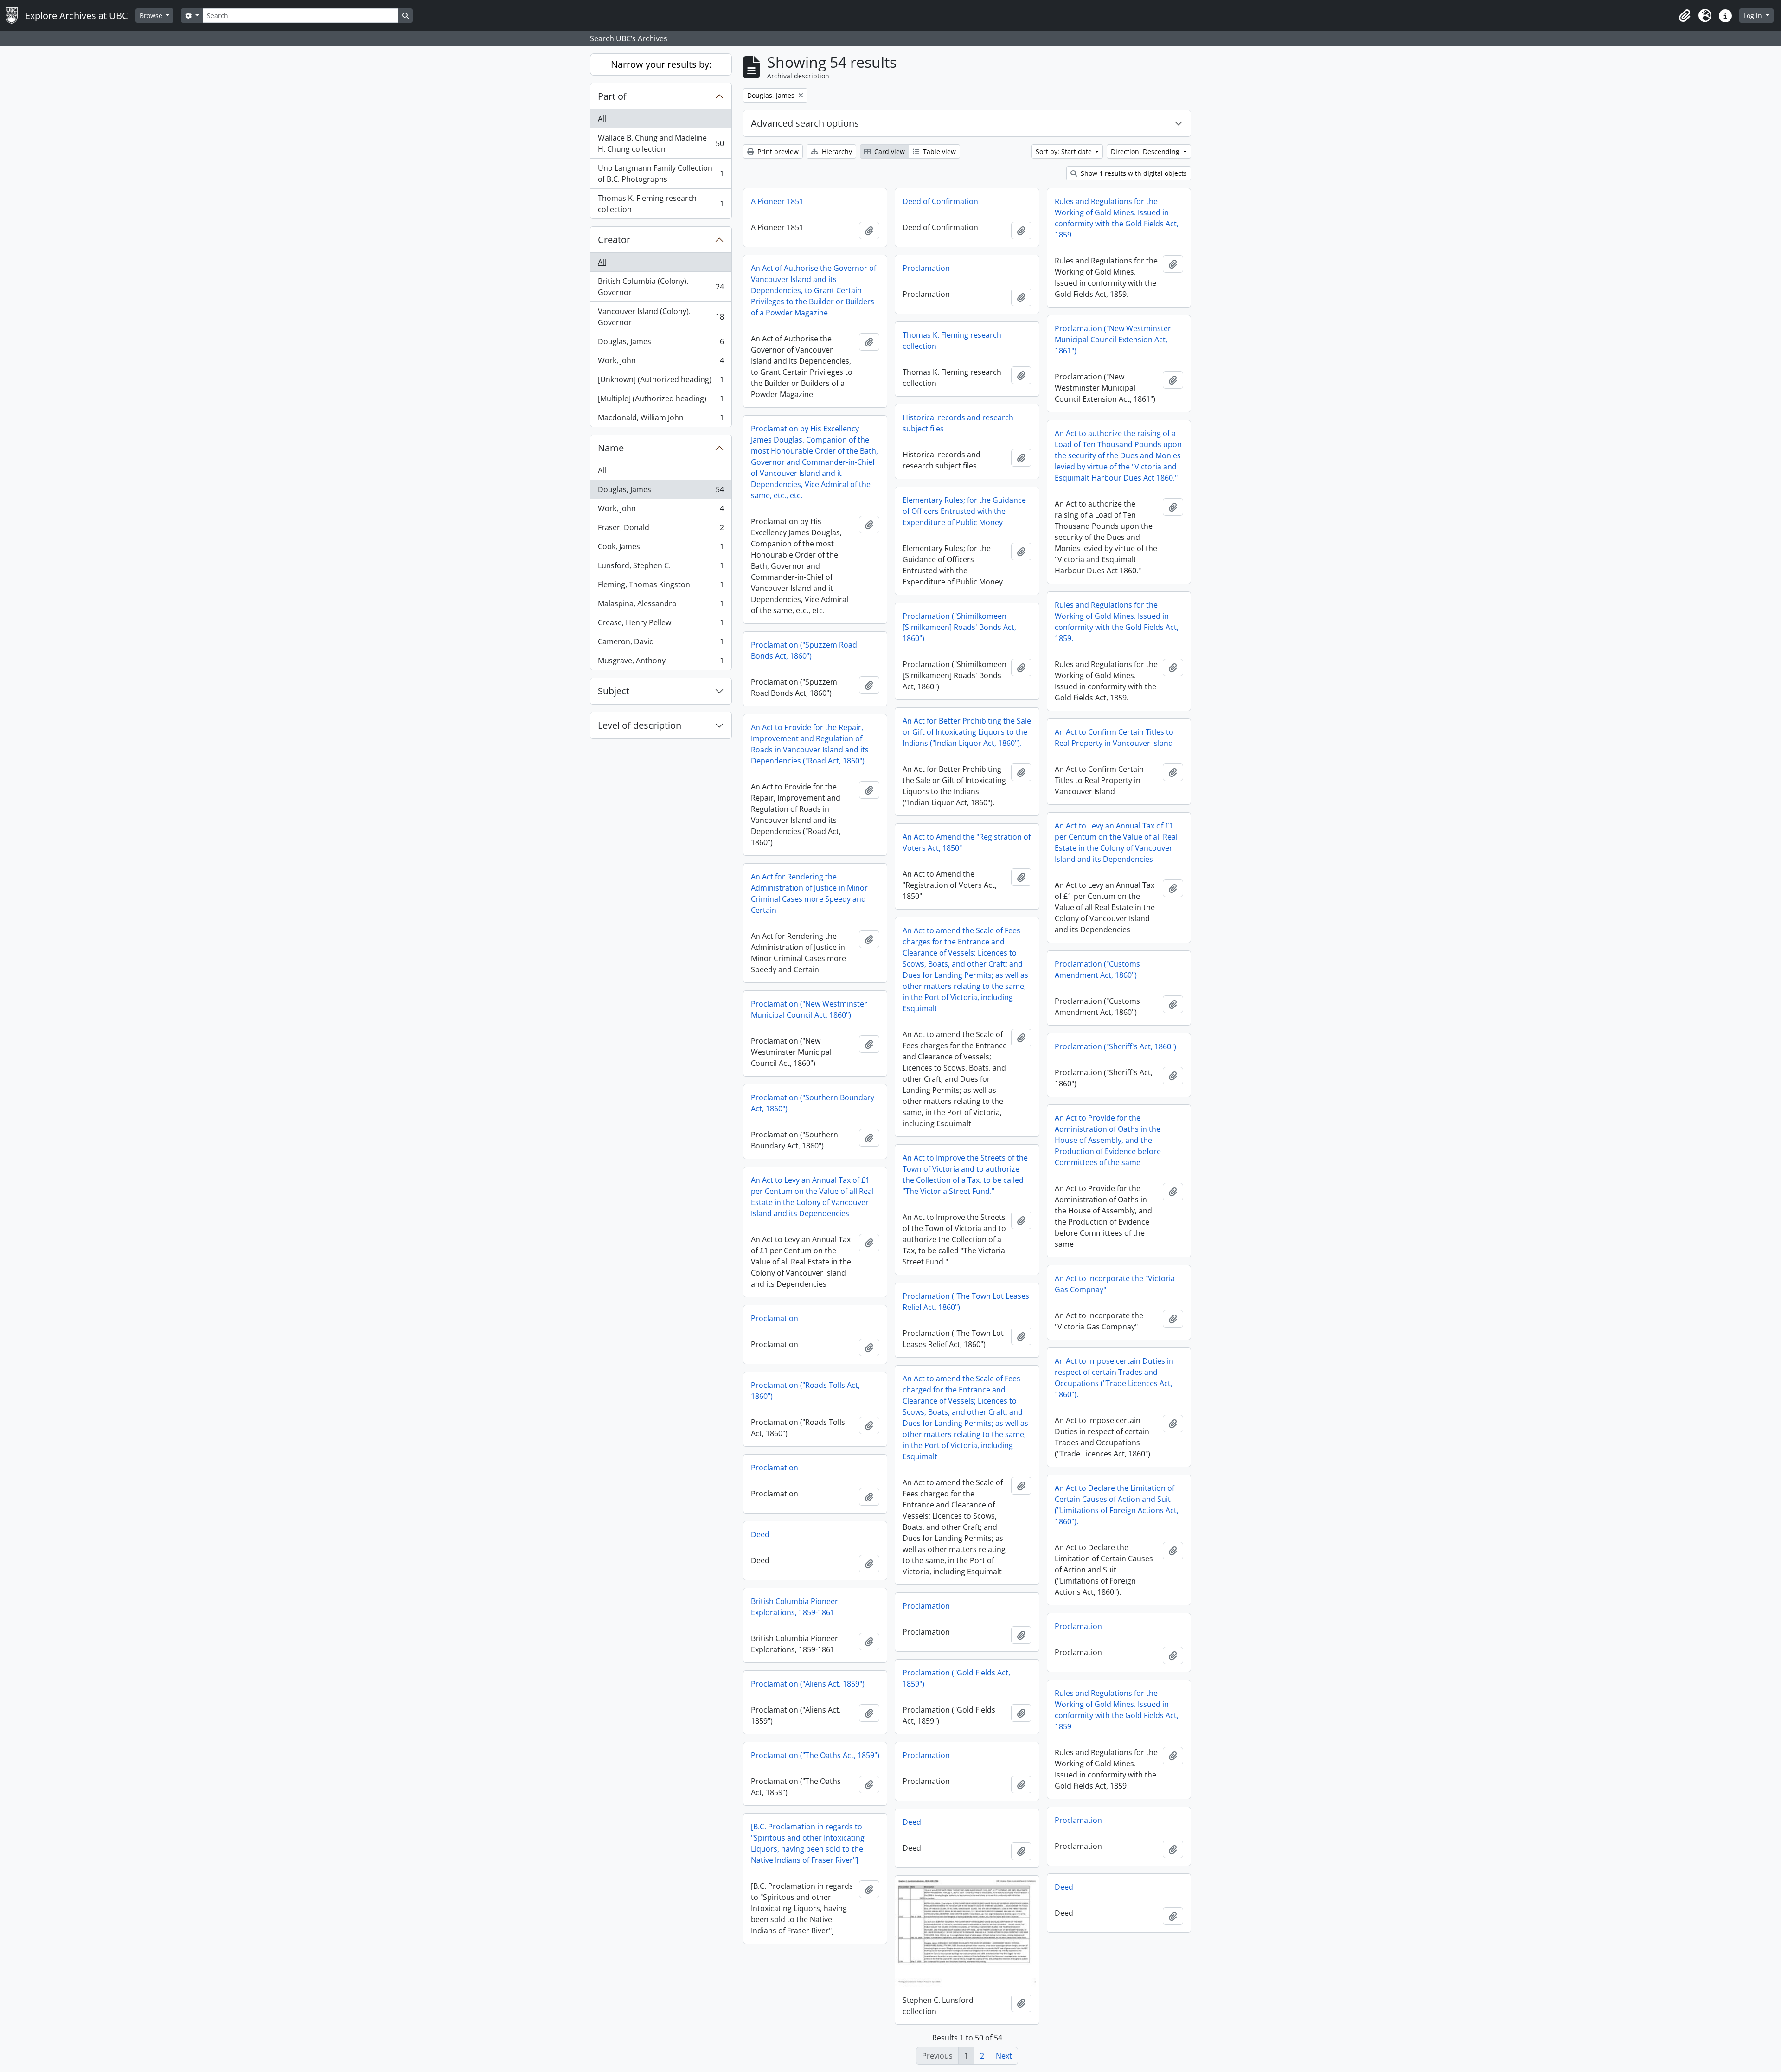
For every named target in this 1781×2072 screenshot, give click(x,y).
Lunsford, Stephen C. (661, 568)
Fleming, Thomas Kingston (661, 587)
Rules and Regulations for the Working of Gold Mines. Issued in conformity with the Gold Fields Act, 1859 (1117, 1710)
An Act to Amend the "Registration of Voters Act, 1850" (967, 842)
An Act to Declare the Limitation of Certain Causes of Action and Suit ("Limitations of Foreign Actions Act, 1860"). (1117, 1505)
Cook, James (661, 549)
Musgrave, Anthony (661, 663)
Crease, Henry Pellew (661, 625)
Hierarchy (836, 151)
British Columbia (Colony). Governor (661, 287)
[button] (1685, 16)
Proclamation (926, 268)
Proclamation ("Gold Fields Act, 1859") (956, 1678)
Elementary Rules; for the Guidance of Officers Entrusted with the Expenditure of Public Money (964, 511)
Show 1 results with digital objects (1133, 173)
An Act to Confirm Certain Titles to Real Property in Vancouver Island (1114, 738)
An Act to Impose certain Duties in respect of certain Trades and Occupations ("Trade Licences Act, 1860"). (1114, 1378)
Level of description (640, 725)
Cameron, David (661, 644)
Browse (152, 16)
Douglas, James (661, 344)
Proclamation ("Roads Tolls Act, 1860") (805, 1391)
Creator (614, 240)
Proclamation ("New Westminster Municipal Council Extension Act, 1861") (1113, 340)
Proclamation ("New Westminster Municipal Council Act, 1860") (809, 1009)
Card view (889, 151)
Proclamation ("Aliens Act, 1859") (808, 1684)
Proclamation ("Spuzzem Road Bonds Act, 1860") (804, 650)
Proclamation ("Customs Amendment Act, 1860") (1097, 969)
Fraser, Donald (661, 530)
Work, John (661, 363)
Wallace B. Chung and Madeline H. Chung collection (661, 143)
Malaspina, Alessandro (661, 606)
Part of (612, 96)
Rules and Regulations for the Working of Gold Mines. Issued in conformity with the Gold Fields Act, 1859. (1117, 218)
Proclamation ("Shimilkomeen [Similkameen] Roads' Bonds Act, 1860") (959, 627)
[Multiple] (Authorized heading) (661, 401)
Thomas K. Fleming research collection (661, 204)
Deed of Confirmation (940, 201)
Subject (614, 691)
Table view (939, 151)
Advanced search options (805, 123)
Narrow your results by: (661, 64)
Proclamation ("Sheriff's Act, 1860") (1115, 1046)
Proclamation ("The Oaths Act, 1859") (815, 1755)
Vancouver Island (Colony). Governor (661, 317)
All (602, 119)
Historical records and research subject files (958, 423)
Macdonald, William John (661, 420)
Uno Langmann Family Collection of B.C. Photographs (661, 173)
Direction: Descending (1146, 151)
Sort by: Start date (1065, 151)
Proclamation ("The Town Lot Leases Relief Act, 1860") (966, 1302)
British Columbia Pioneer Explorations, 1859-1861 (794, 1607)
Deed (760, 1534)
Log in (1754, 16)
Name (611, 448)
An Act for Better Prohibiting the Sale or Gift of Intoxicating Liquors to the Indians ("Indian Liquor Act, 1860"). (967, 732)
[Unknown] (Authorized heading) (661, 382)
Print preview (777, 151)
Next (1004, 2056)
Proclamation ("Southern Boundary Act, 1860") (813, 1103)
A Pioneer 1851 (777, 201)
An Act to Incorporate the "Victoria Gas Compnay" (1115, 1284)
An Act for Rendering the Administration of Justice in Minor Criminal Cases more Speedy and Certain (809, 893)
